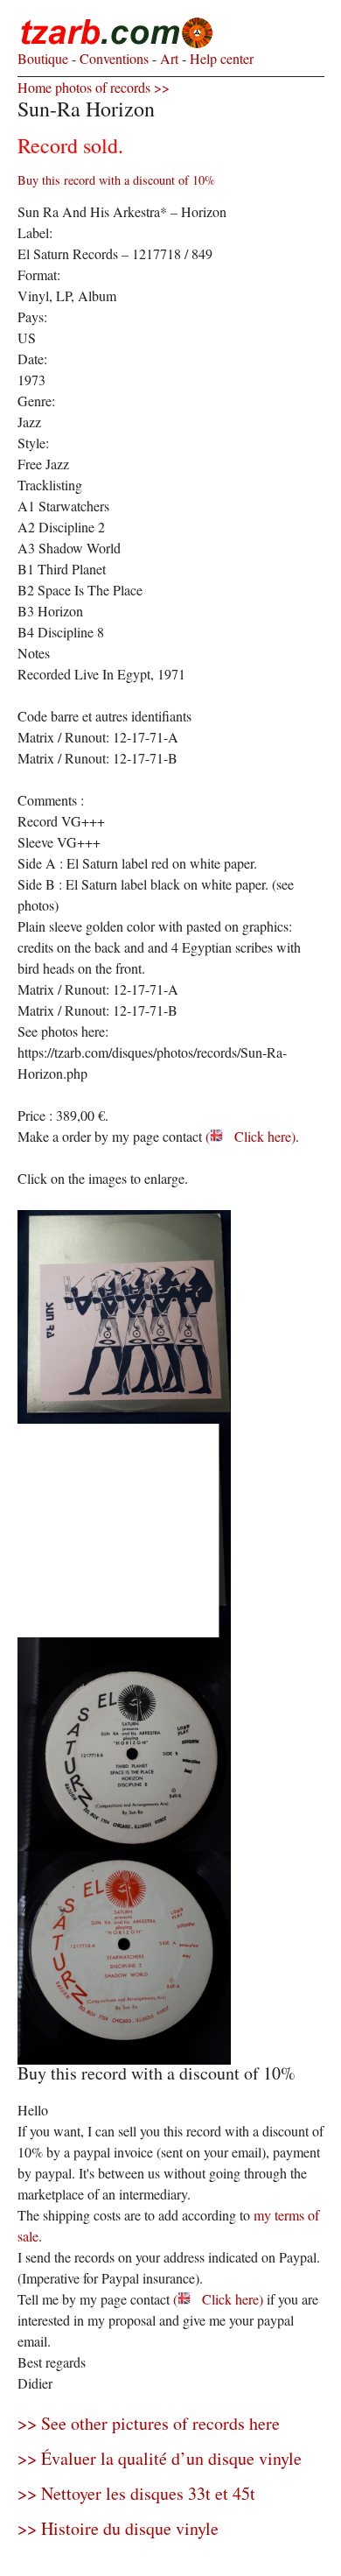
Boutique (43, 58)
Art (167, 58)
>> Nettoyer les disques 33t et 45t (136, 2493)
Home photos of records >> (94, 87)
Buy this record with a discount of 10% (116, 180)
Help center (220, 58)
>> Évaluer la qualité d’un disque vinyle (160, 2458)
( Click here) (251, 1136)
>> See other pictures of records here (149, 2423)
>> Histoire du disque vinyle (118, 2528)
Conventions (112, 58)
